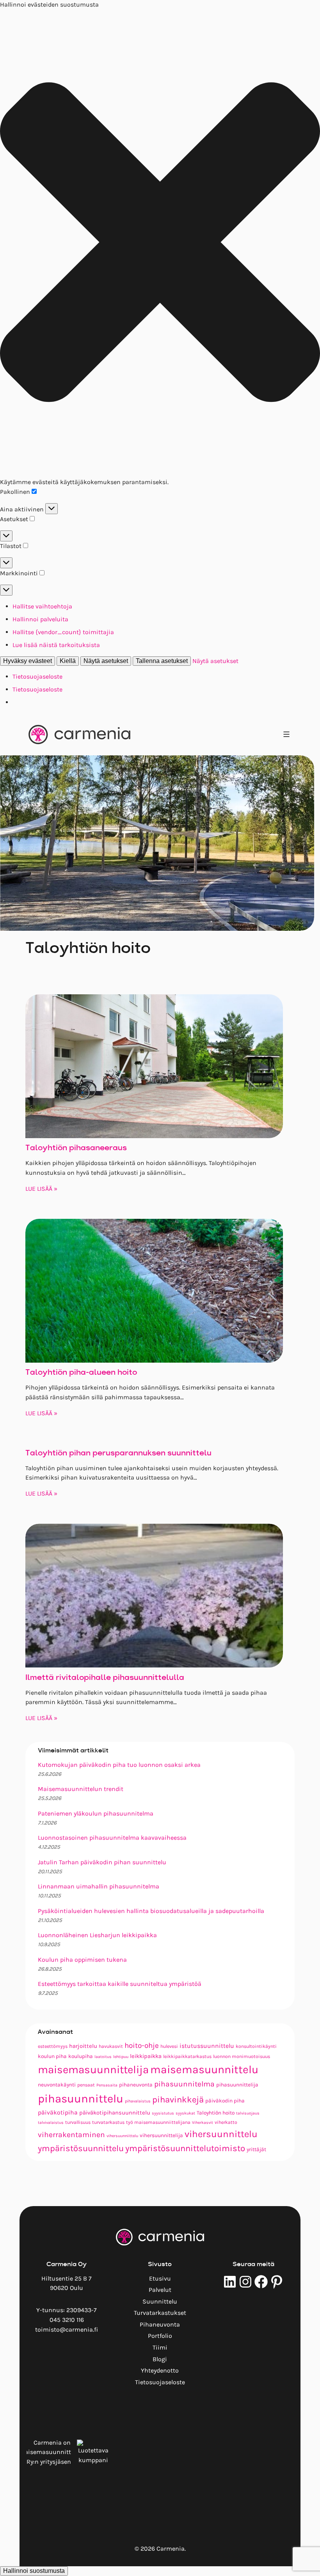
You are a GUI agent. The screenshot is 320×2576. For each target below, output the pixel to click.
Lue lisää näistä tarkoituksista (56, 645)
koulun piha (52, 2056)
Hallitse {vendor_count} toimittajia (63, 632)
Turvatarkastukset (160, 2313)
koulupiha (81, 2056)
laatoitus (103, 2057)
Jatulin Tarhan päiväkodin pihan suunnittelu (102, 1862)
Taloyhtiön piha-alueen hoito (81, 1373)
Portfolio (160, 2336)
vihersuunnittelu (221, 2134)
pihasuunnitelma (184, 2084)
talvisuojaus (248, 2113)
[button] (160, 244)
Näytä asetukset (106, 661)
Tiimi (160, 2347)
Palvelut (160, 2290)
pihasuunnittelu (81, 2099)
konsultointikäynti (256, 2046)
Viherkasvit (203, 2123)
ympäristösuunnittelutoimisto (185, 2148)
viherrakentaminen (71, 2135)
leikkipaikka (146, 2056)
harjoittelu (83, 2046)
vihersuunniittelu (122, 2136)
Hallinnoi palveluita (40, 619)
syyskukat (185, 2113)
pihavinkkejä (178, 2100)
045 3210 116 (67, 2320)
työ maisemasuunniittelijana (158, 2122)
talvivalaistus (51, 2123)
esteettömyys (53, 2046)
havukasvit (111, 2046)
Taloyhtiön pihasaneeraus (76, 1148)
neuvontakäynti (57, 2084)
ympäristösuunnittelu (81, 2148)
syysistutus (163, 2113)
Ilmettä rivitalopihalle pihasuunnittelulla (105, 1678)
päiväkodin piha (225, 2100)
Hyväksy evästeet (28, 661)
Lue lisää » (41, 1189)
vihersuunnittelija (161, 2135)
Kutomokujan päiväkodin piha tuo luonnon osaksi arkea (119, 1765)
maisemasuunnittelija (93, 2069)
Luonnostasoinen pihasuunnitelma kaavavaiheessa (112, 1838)
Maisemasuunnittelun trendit (81, 1789)
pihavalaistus (138, 2101)
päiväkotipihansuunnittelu (115, 2113)
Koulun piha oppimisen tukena (82, 1960)
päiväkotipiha (58, 2113)
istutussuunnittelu (207, 2046)
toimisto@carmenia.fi (67, 2329)
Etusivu (160, 2278)
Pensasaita (107, 2085)
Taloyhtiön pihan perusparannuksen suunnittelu (118, 1453)
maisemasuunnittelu (204, 2069)
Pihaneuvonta (160, 2324)
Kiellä (68, 661)
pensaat (86, 2085)
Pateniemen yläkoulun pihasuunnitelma (96, 1813)
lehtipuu (121, 2057)
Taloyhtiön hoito (216, 2113)
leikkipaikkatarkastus (187, 2056)
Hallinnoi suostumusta (34, 2571)
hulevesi (169, 2046)
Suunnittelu (160, 2301)
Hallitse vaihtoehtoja (42, 606)
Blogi (160, 2359)
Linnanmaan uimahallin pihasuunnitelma (99, 1886)
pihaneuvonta (136, 2084)
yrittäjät (256, 2149)
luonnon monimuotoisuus (242, 2056)
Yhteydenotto (160, 2370)
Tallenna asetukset (162, 661)
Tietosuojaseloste (37, 676)
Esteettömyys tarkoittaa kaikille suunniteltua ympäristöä (120, 1984)
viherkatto (226, 2122)
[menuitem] (160, 2279)
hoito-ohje (142, 2046)
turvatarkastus (108, 2122)
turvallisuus (78, 2122)
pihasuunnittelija (237, 2084)
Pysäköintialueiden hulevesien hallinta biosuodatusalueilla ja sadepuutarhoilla (151, 1911)
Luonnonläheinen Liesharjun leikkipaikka (97, 1935)
